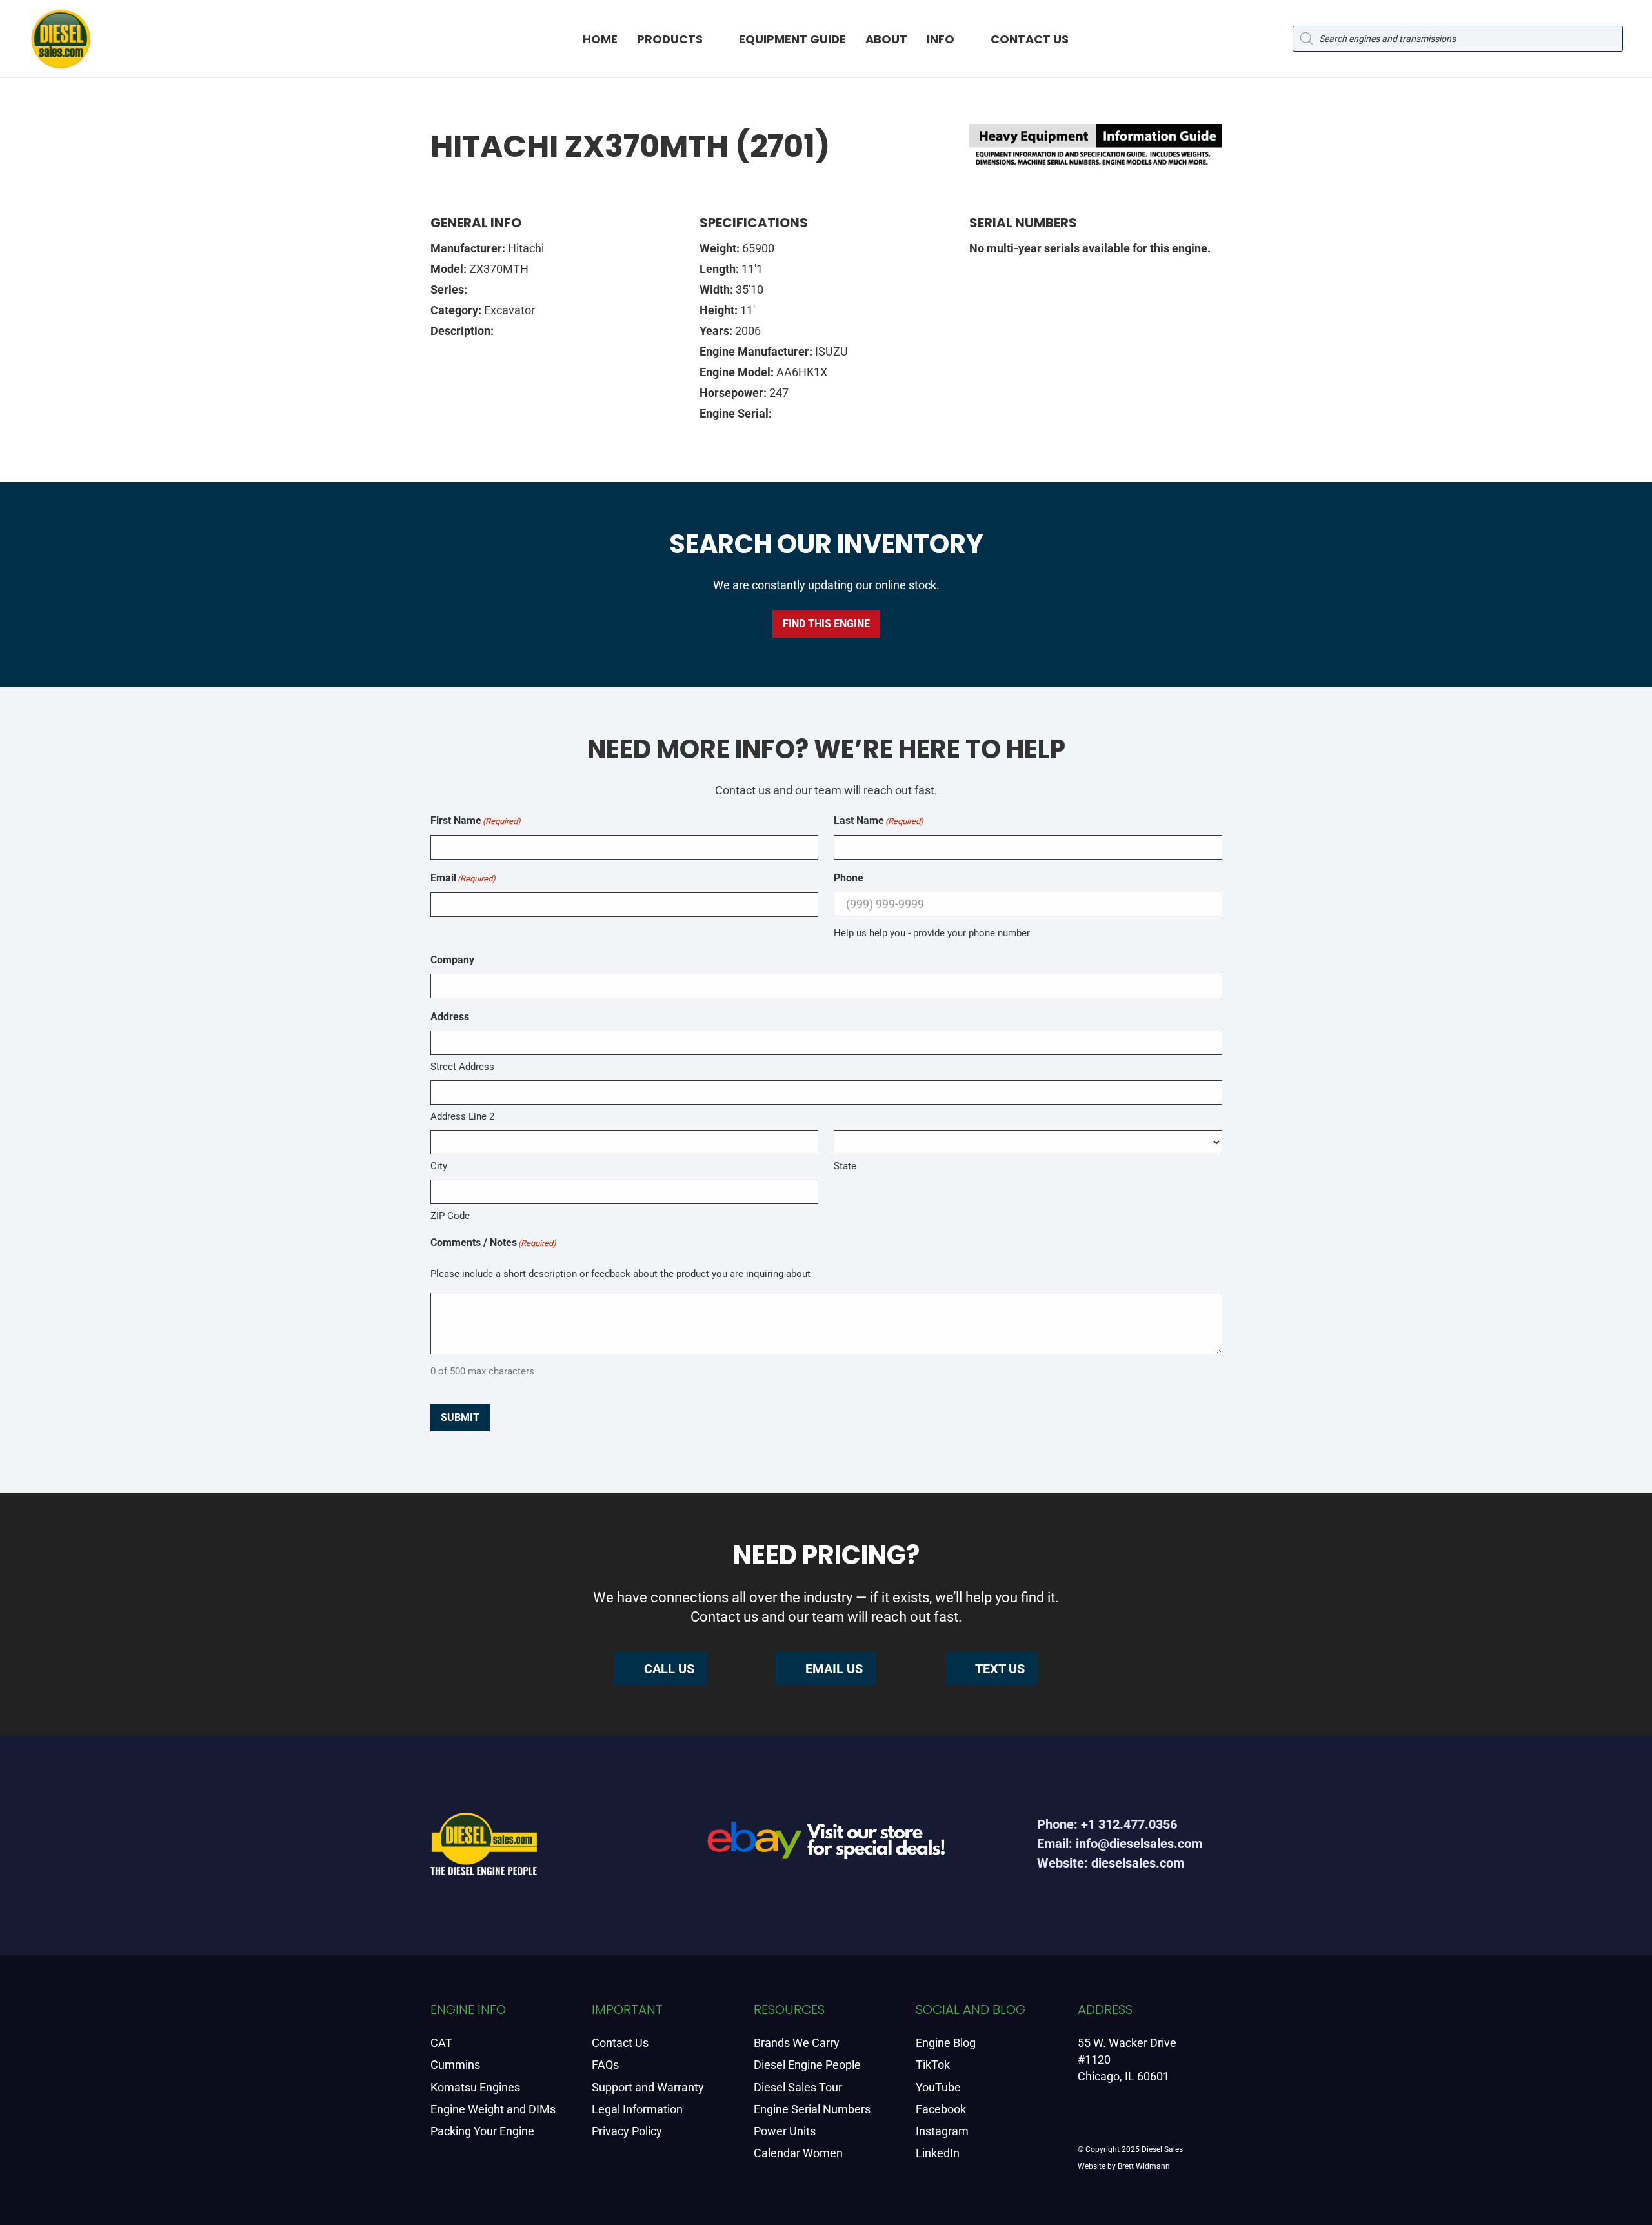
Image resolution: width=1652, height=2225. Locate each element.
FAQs (605, 2065)
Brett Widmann (1144, 2166)
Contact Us (620, 2043)
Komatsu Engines (475, 2087)
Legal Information (637, 2109)
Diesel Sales (1162, 2149)
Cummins (455, 2065)
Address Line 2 (462, 1116)
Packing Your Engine (482, 2131)
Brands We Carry (797, 2043)
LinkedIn (938, 2153)
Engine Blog (946, 2043)
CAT (441, 2043)
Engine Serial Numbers (812, 2109)
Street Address (462, 1067)
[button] (714, 39)
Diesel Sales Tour (798, 2087)
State (845, 1166)
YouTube (938, 2087)
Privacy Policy (627, 2131)
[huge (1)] (826, 1845)
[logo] (61, 39)
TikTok (933, 2065)
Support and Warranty (648, 2087)
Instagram (942, 2131)
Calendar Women (798, 2153)
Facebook (941, 2109)
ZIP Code (450, 1216)
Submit (460, 1417)
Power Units (785, 2131)
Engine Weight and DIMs (493, 2109)
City (439, 1166)
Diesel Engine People (807, 2065)
